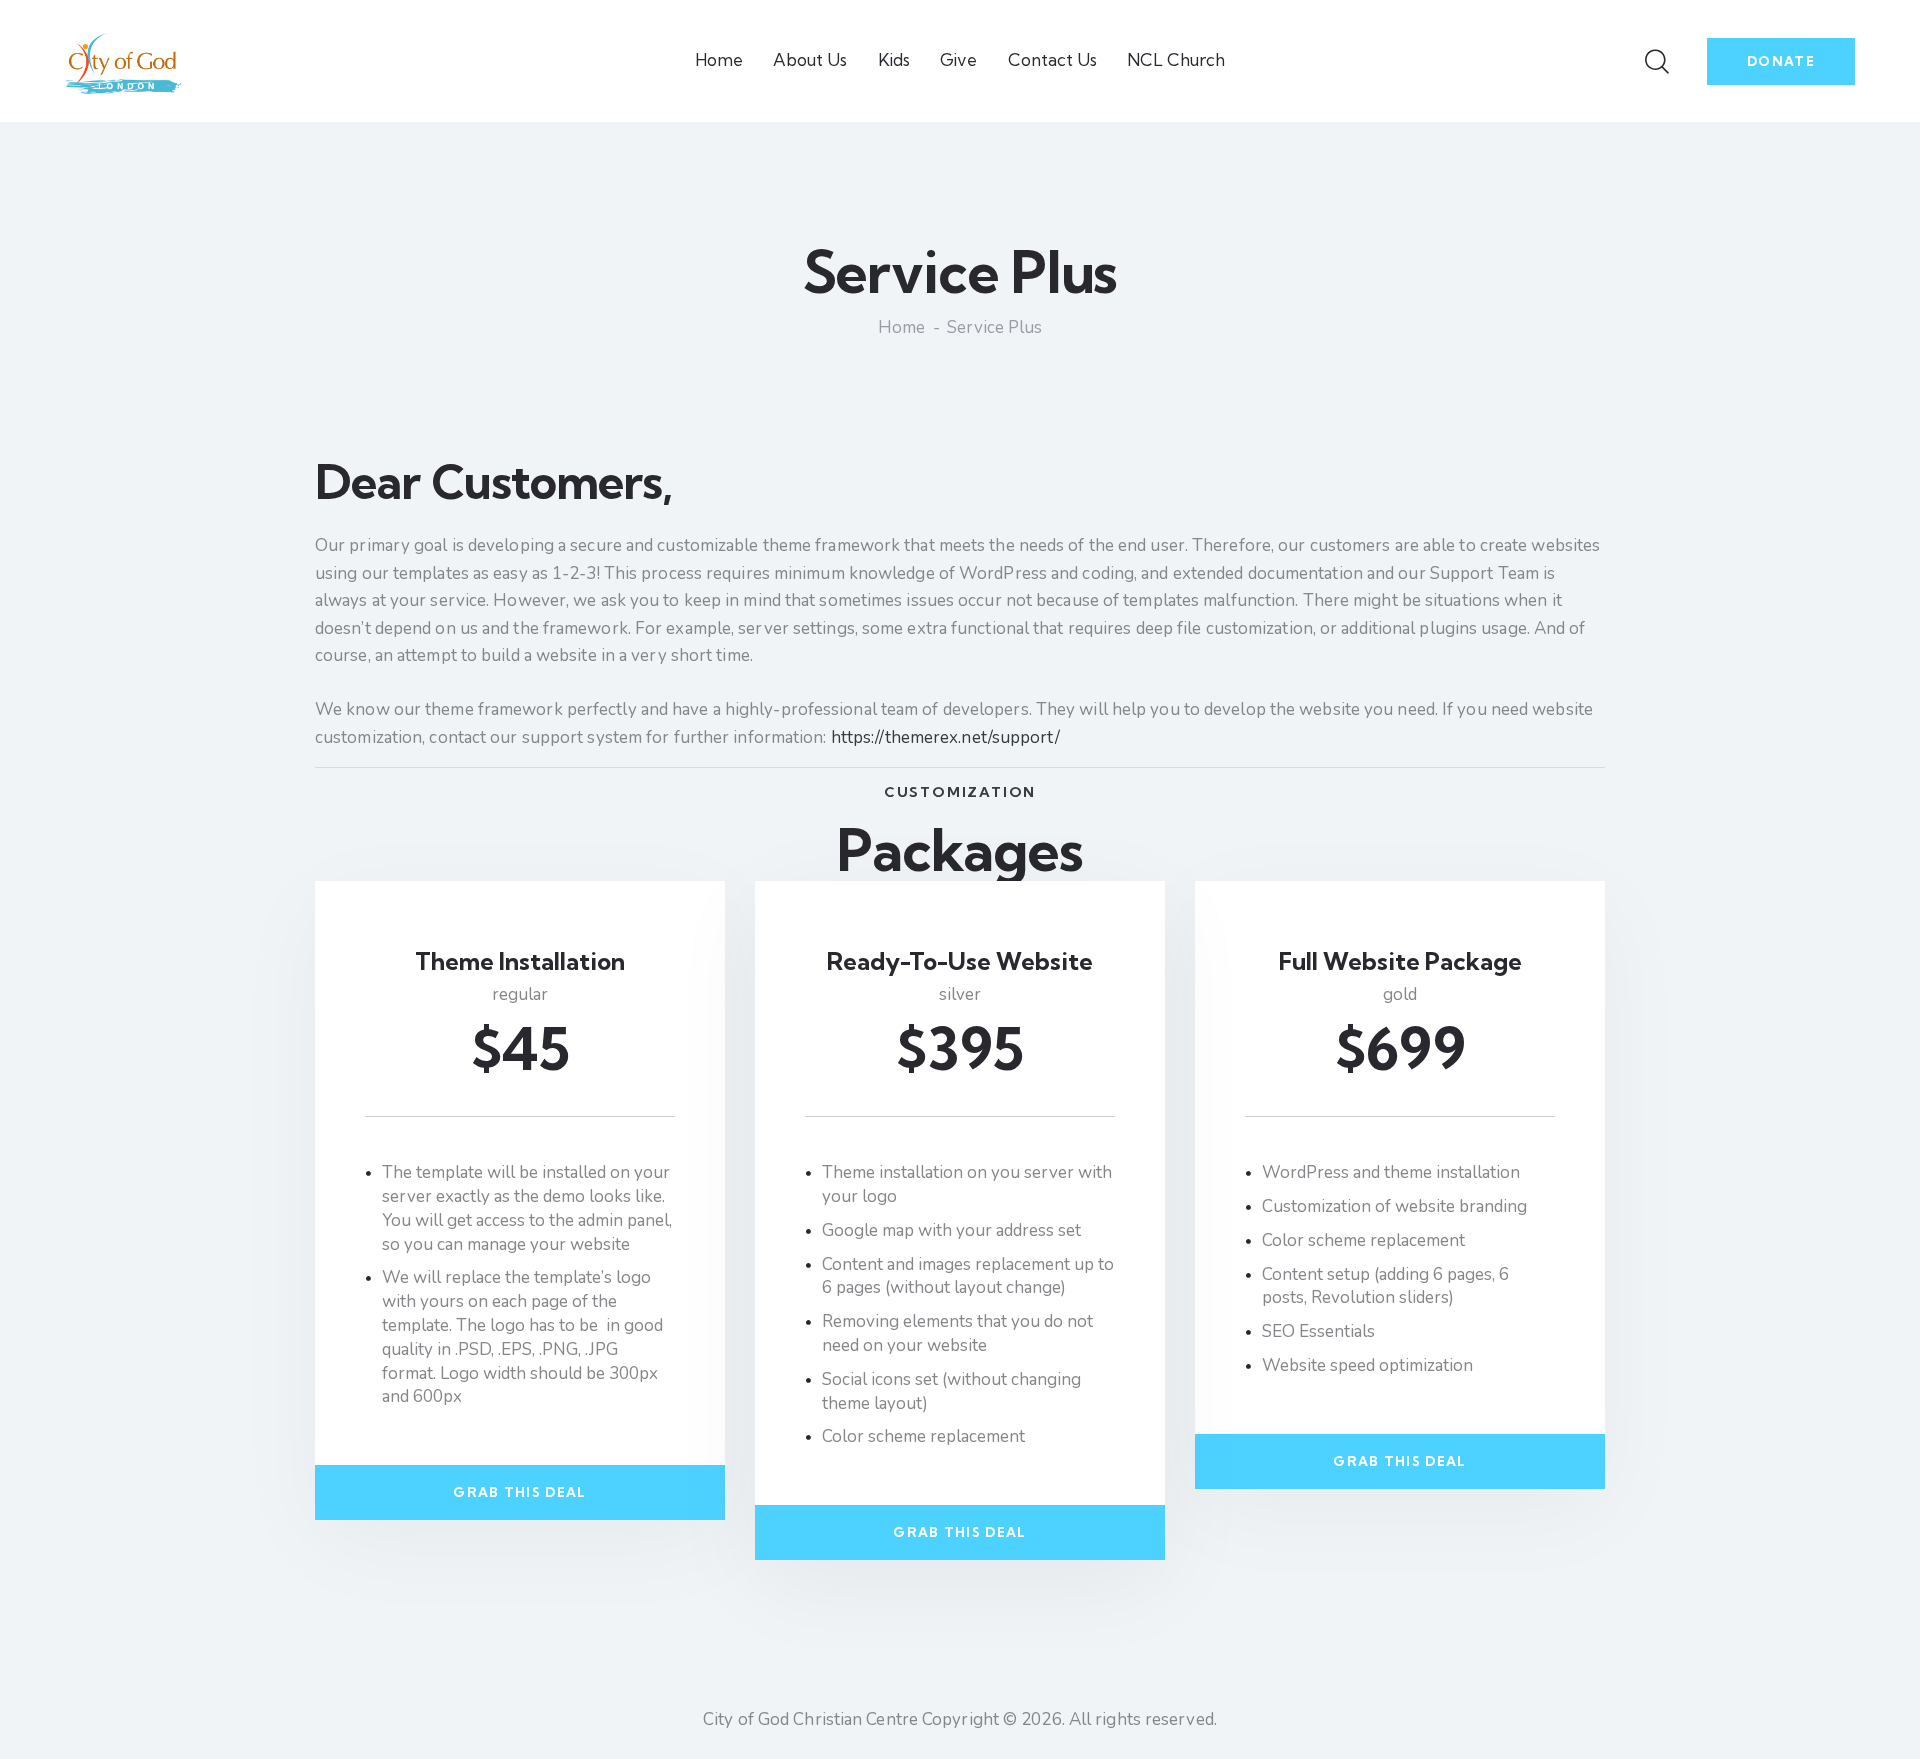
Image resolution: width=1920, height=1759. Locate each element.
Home (901, 329)
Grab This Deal (519, 1492)
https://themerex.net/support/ (945, 737)
